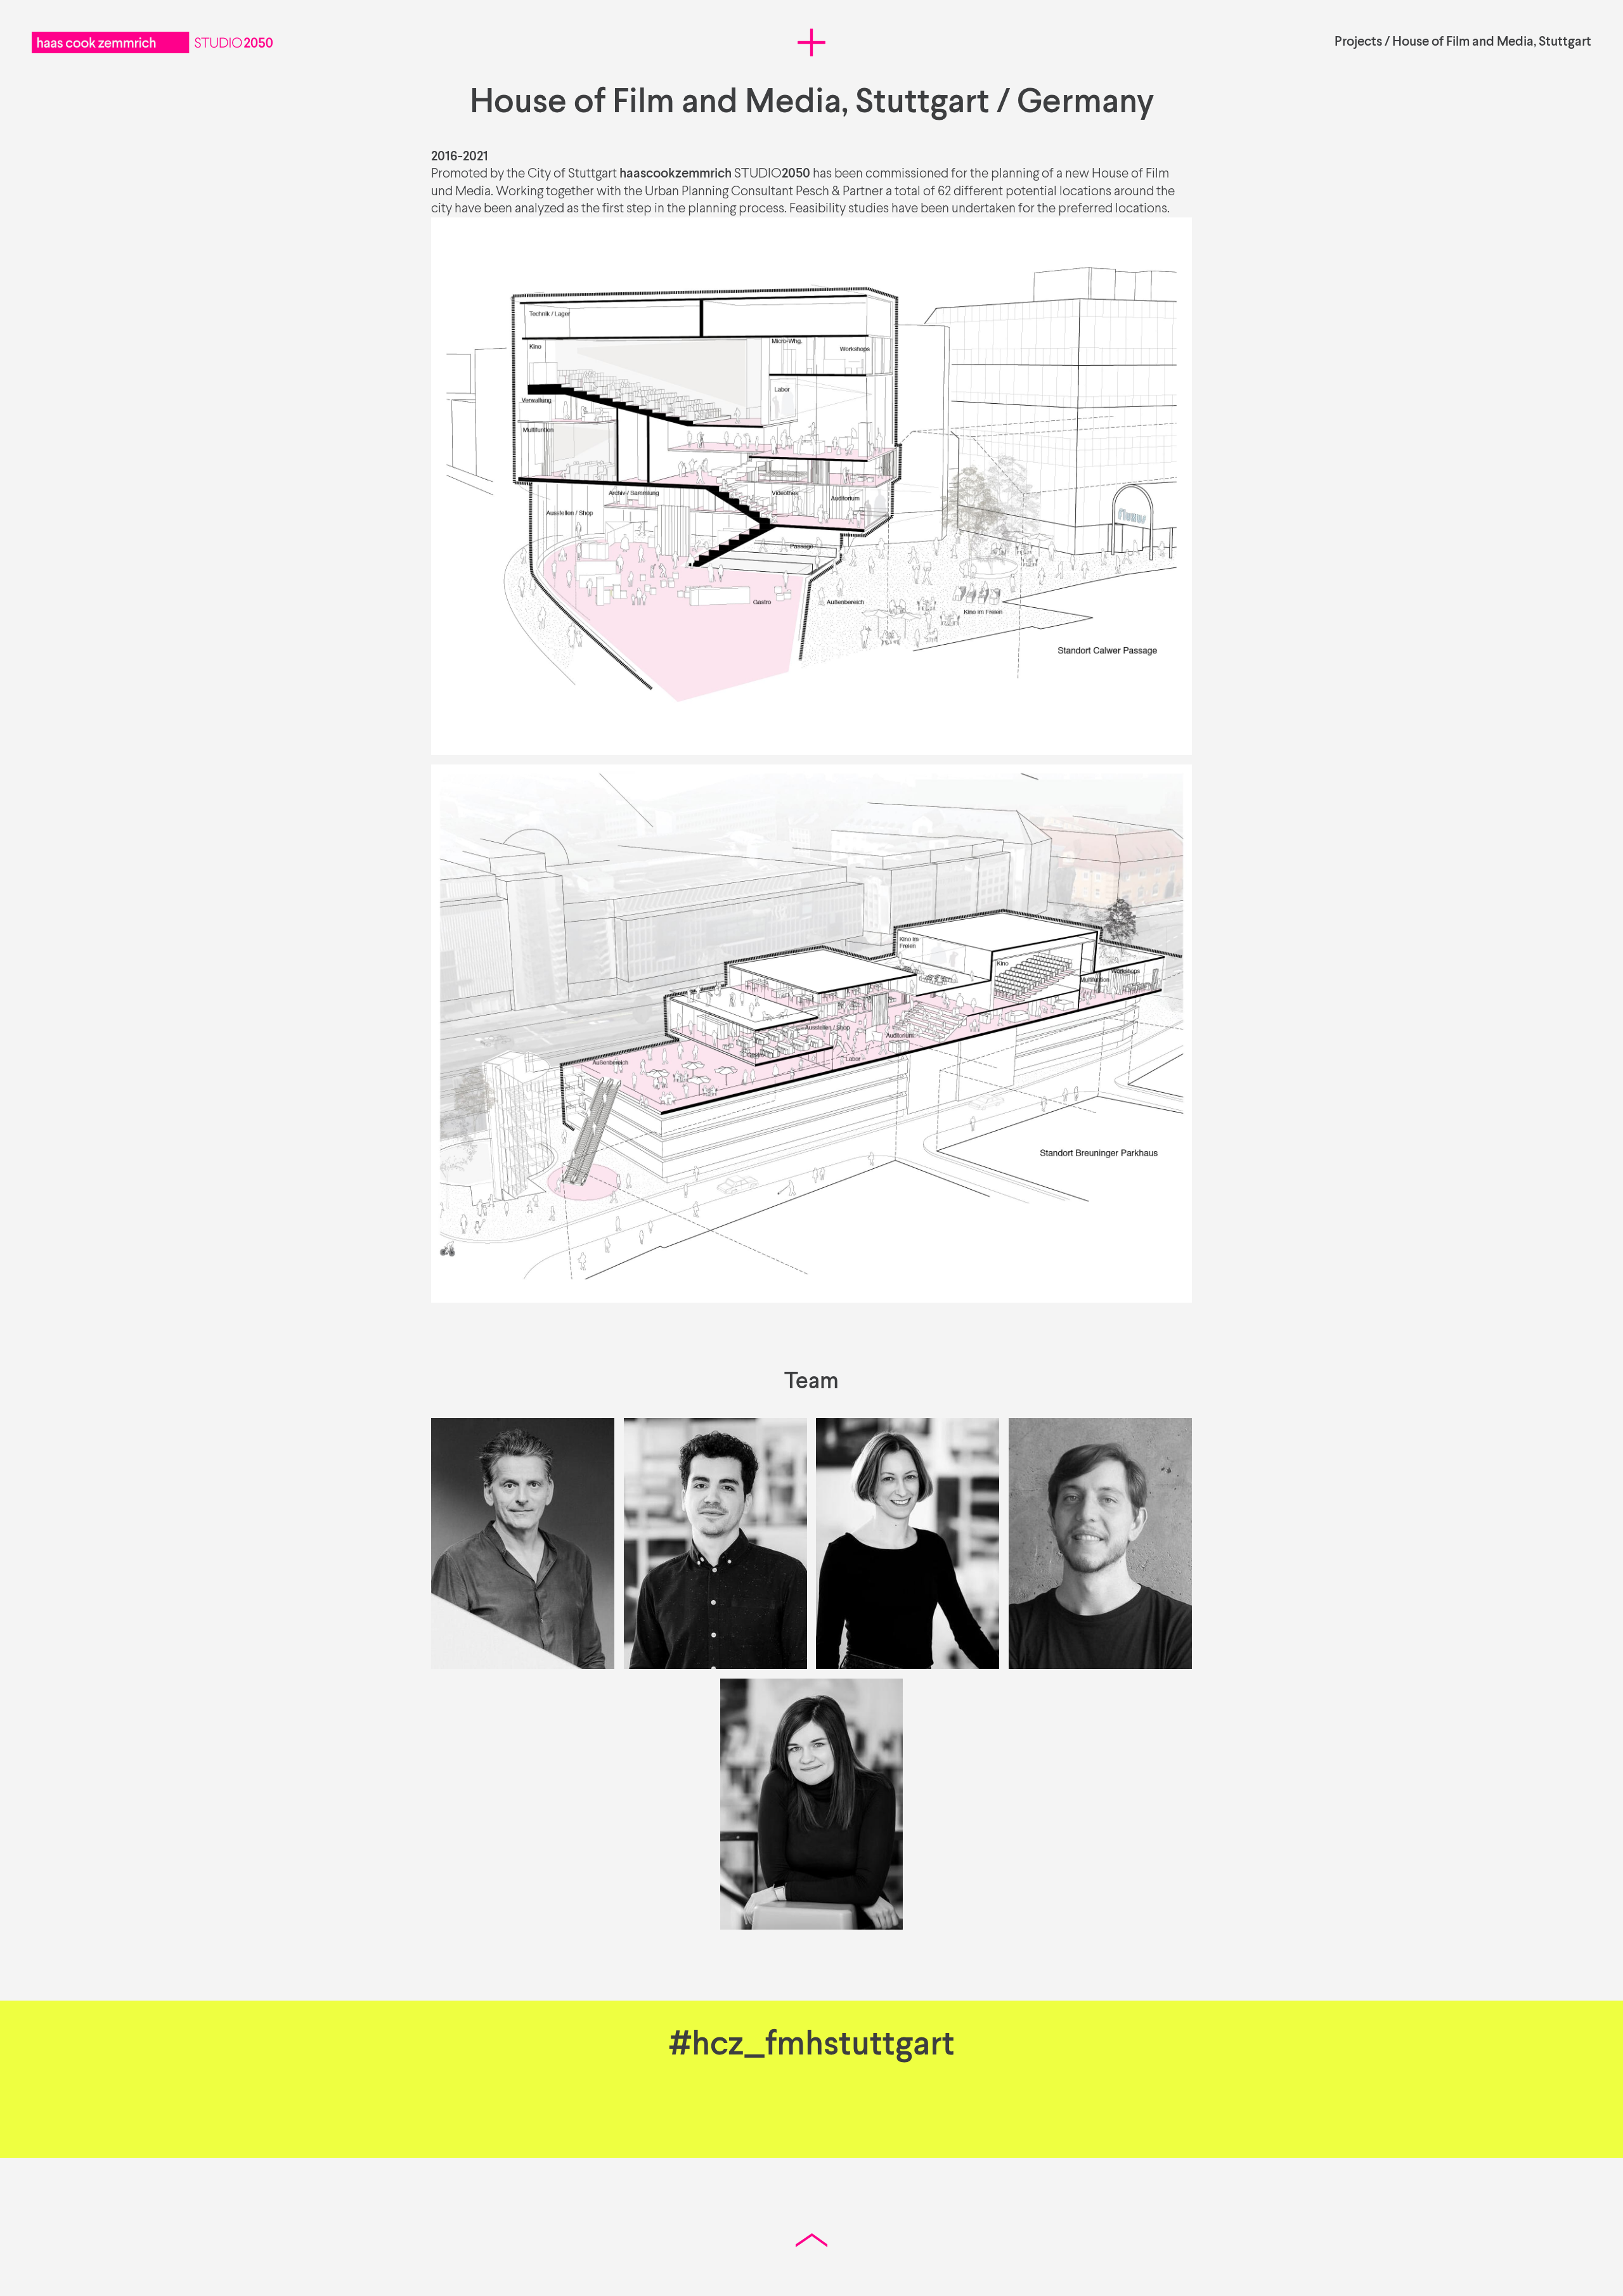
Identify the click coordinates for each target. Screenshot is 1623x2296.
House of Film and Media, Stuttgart (1492, 42)
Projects (1358, 42)
